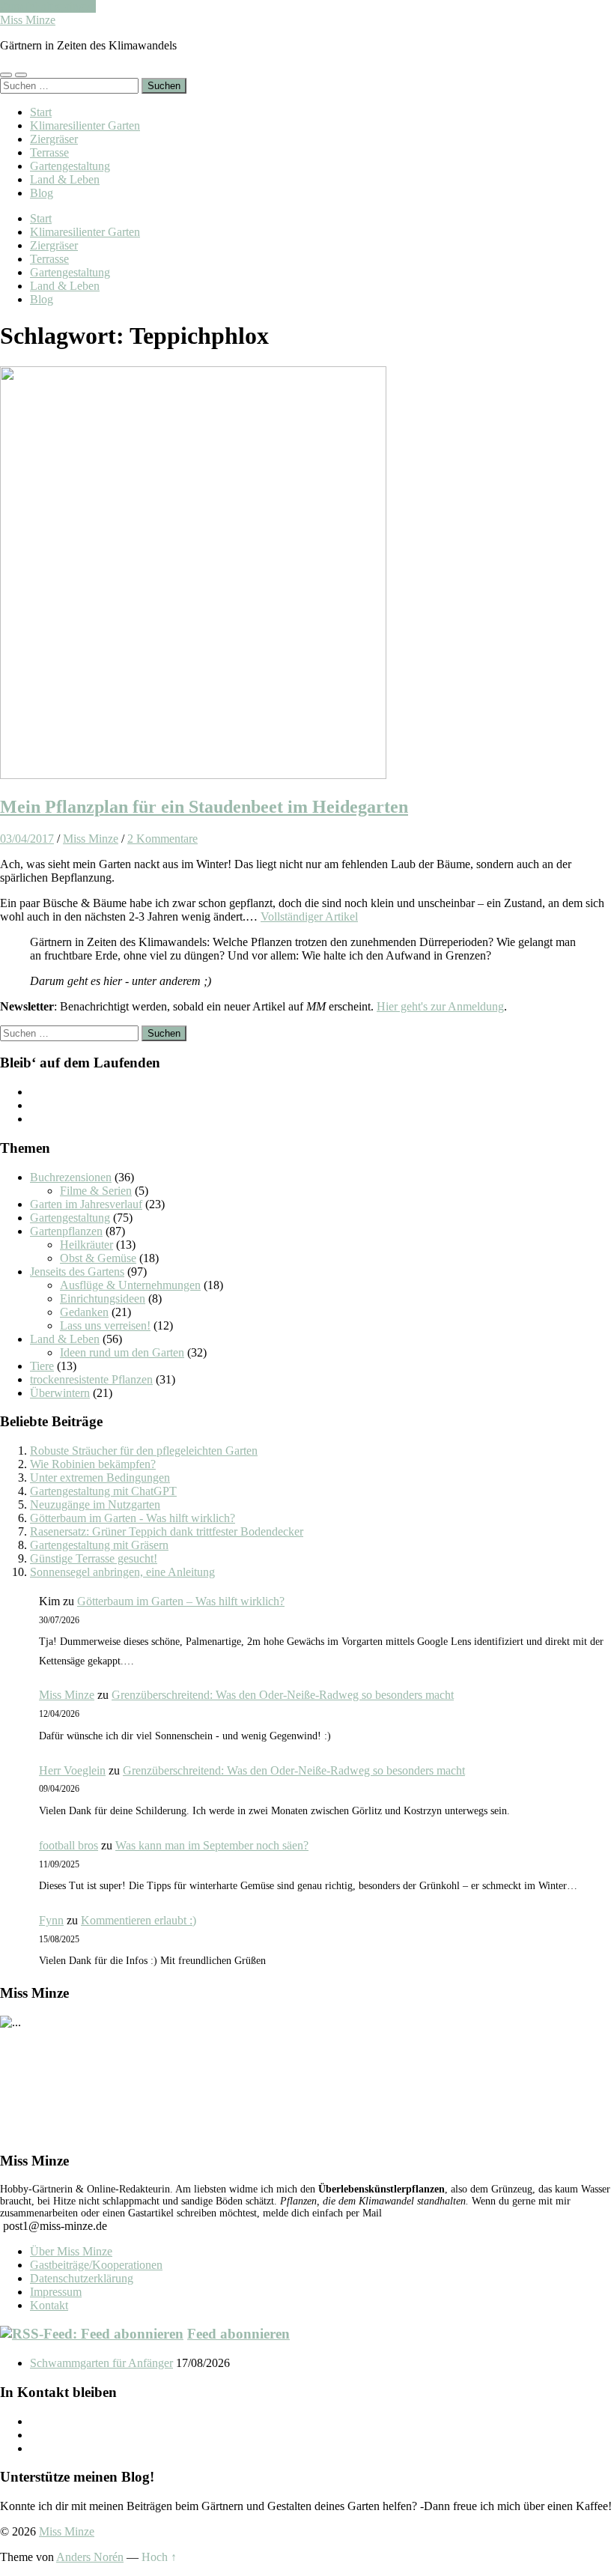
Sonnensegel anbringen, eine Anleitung (122, 1572)
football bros (69, 1845)
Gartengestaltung (70, 166)
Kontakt (49, 2305)
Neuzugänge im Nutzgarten (95, 1504)
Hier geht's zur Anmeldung (440, 1006)
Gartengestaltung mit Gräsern (99, 1545)
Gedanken (84, 1312)
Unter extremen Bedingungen (100, 1478)
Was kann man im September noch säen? (212, 1845)
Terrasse (49, 152)
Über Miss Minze (71, 2251)
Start (41, 112)
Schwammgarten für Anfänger (101, 2363)
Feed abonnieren (238, 2334)
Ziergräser (54, 139)
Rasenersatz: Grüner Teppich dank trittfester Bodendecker (167, 1531)
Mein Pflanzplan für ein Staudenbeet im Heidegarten (204, 807)
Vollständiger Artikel (309, 916)
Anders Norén (90, 2557)
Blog (42, 193)
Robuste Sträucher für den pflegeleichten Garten (144, 1451)
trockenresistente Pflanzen (91, 1379)
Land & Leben (65, 179)
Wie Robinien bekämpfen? (93, 1464)
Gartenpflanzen (66, 1231)
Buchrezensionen (71, 1177)
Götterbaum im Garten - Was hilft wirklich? (133, 1518)
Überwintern (60, 1393)
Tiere (42, 1366)
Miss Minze (28, 20)
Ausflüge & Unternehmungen (130, 1285)
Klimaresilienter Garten (85, 125)
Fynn (51, 1920)
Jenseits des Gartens (77, 1272)
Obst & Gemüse (98, 1258)
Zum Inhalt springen (48, 6)
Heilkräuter (86, 1245)
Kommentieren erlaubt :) (139, 1920)
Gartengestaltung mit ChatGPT (103, 1491)
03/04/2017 (27, 839)
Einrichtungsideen (103, 1298)
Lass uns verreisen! (105, 1325)
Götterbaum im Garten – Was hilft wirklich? (181, 1601)
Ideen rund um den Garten (122, 1352)
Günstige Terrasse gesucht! (94, 1558)
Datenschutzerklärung (82, 2278)
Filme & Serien (96, 1191)
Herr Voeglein (72, 1770)
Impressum (56, 2292)
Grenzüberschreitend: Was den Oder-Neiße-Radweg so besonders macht (283, 1695)
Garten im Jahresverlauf (86, 1204)
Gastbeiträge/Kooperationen (96, 2265)
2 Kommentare (162, 839)
